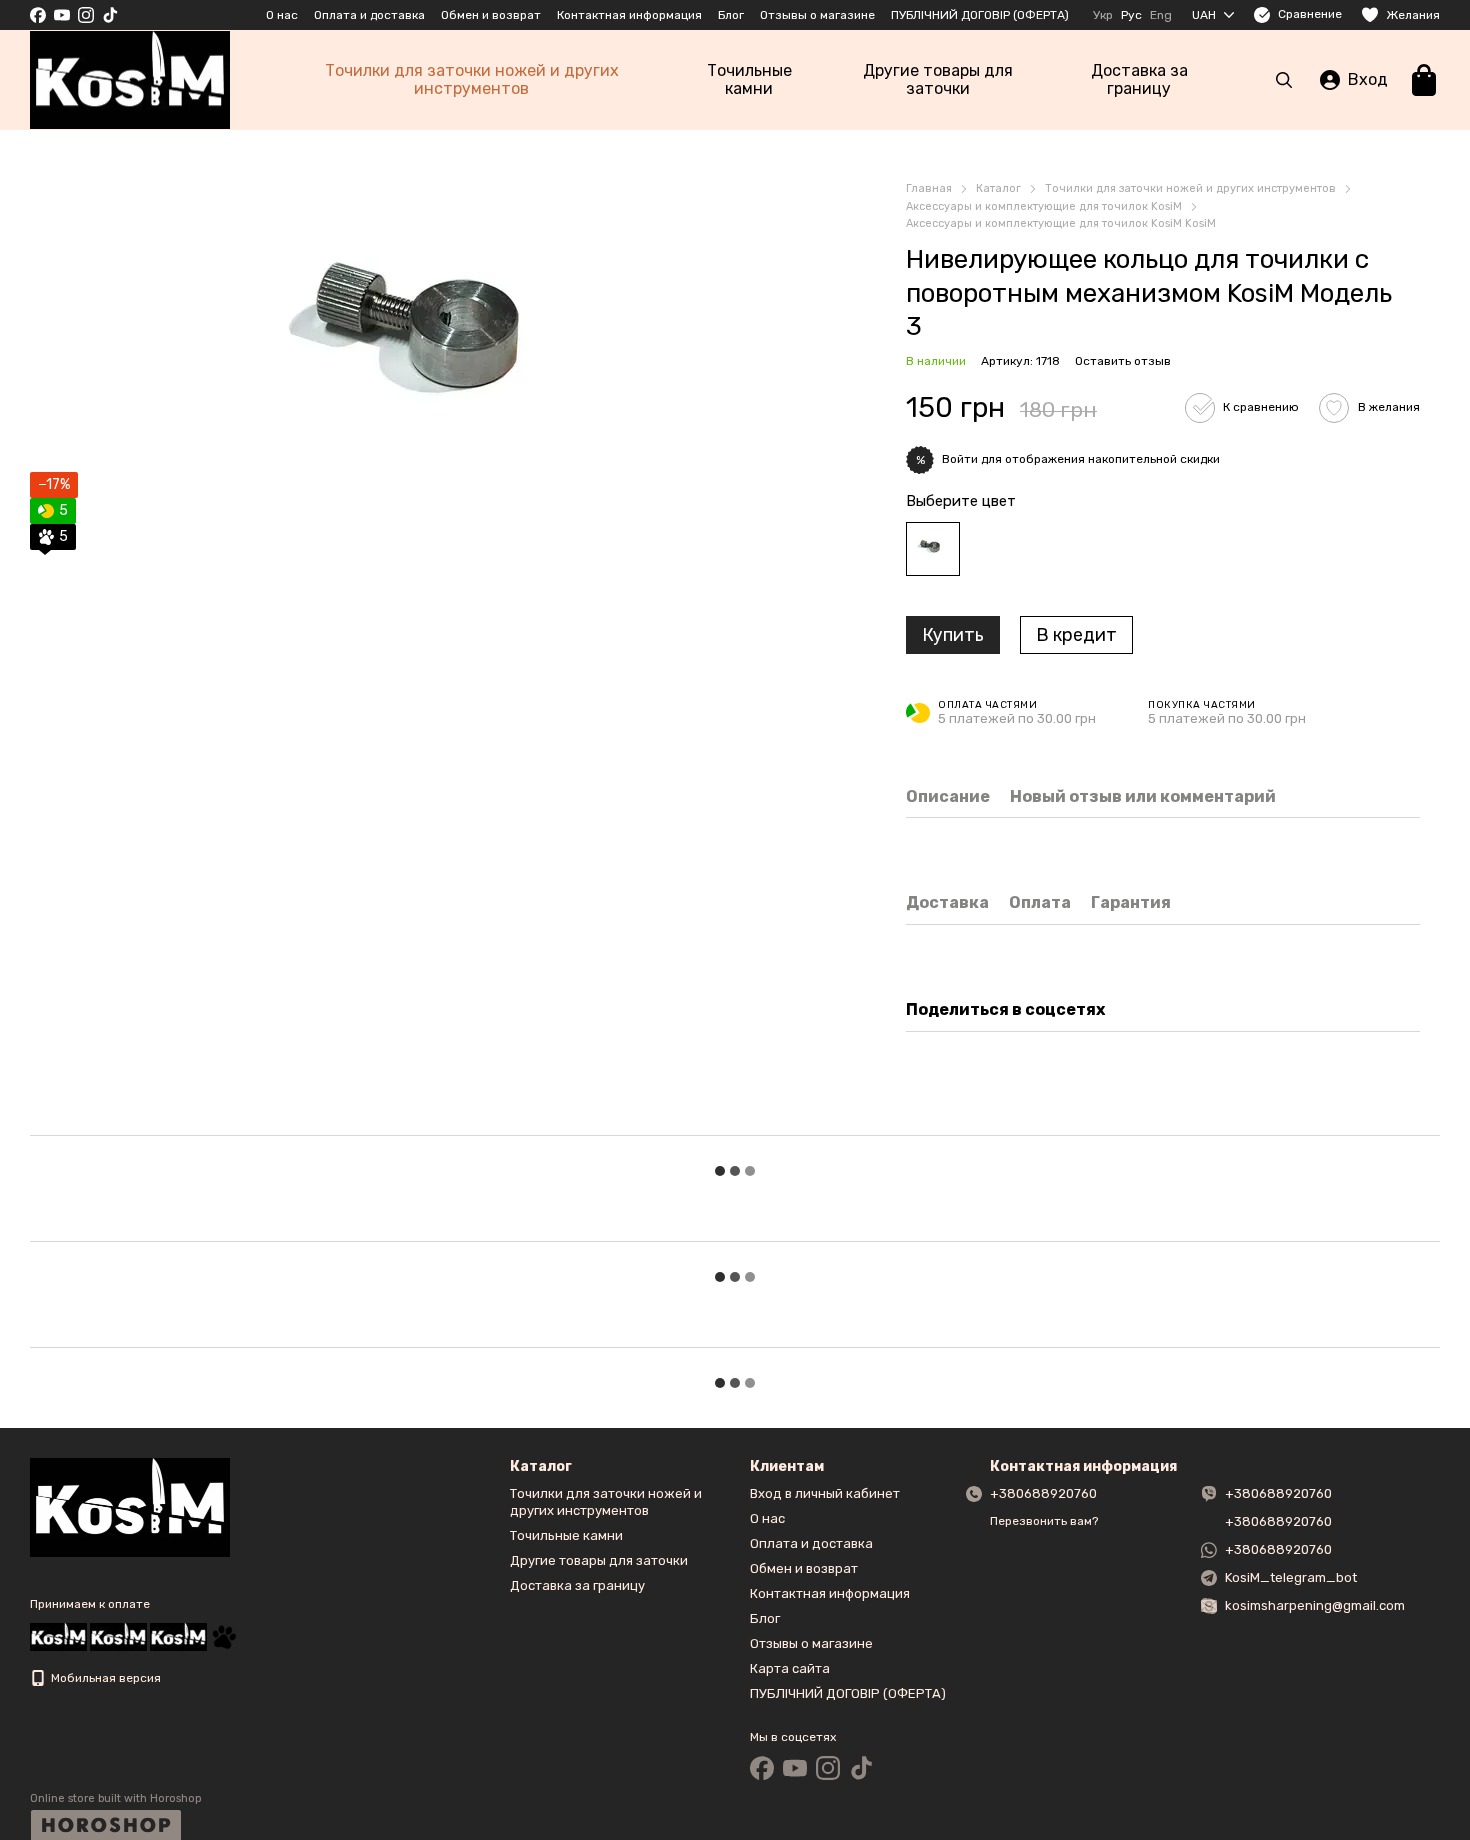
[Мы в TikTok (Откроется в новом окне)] (110, 15)
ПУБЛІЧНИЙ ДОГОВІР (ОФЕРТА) (980, 15)
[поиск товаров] (1284, 80)
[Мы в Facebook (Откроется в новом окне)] (38, 15)
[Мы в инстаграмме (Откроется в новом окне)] (86, 15)
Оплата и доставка (369, 15)
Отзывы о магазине (817, 15)
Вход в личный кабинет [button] (825, 1493)
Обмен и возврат (491, 15)
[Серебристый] (933, 549)
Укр (1103, 15)
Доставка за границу (1139, 79)
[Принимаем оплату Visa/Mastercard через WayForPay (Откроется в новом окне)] (178, 1636)
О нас (282, 15)
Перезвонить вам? (1044, 1521)
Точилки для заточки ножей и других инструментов (472, 79)
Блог (731, 15)
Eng (1161, 15)
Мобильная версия (104, 1678)
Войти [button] (960, 459)
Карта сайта (790, 1668)
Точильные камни (749, 79)
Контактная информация (629, 15)
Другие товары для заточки (938, 79)
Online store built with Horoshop (116, 1798)
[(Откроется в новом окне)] (224, 1636)
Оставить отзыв (1123, 361)
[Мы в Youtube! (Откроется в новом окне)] (62, 15)
